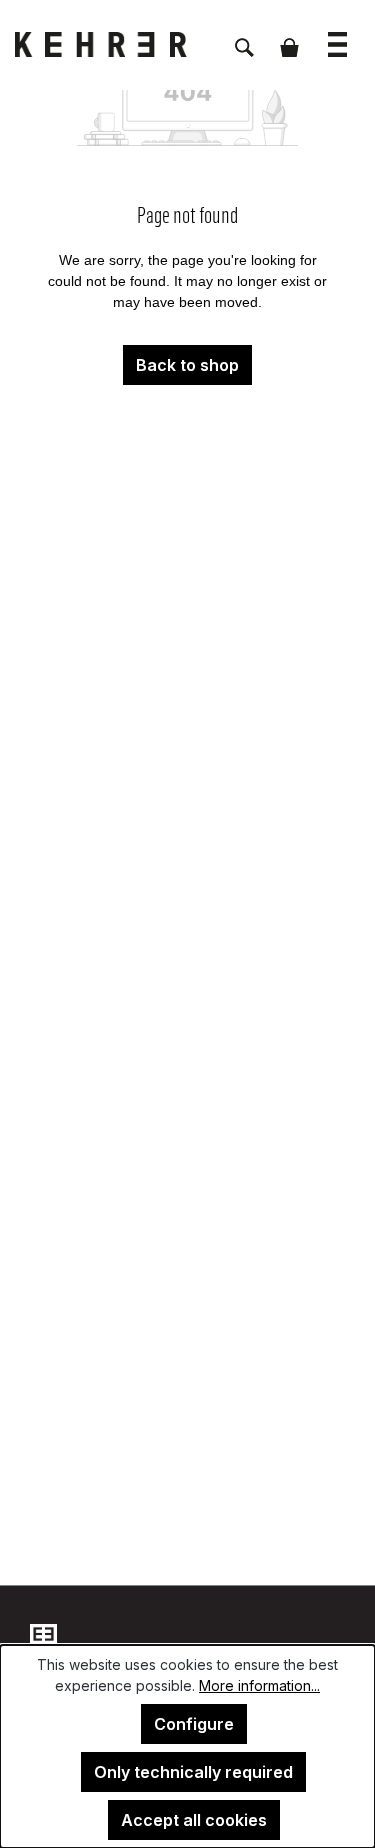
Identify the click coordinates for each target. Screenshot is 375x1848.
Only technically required (193, 1772)
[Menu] (337, 34)
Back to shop (187, 365)
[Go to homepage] (115, 44)
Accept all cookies (194, 1820)
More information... (259, 1685)
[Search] (244, 37)
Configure (194, 1724)
